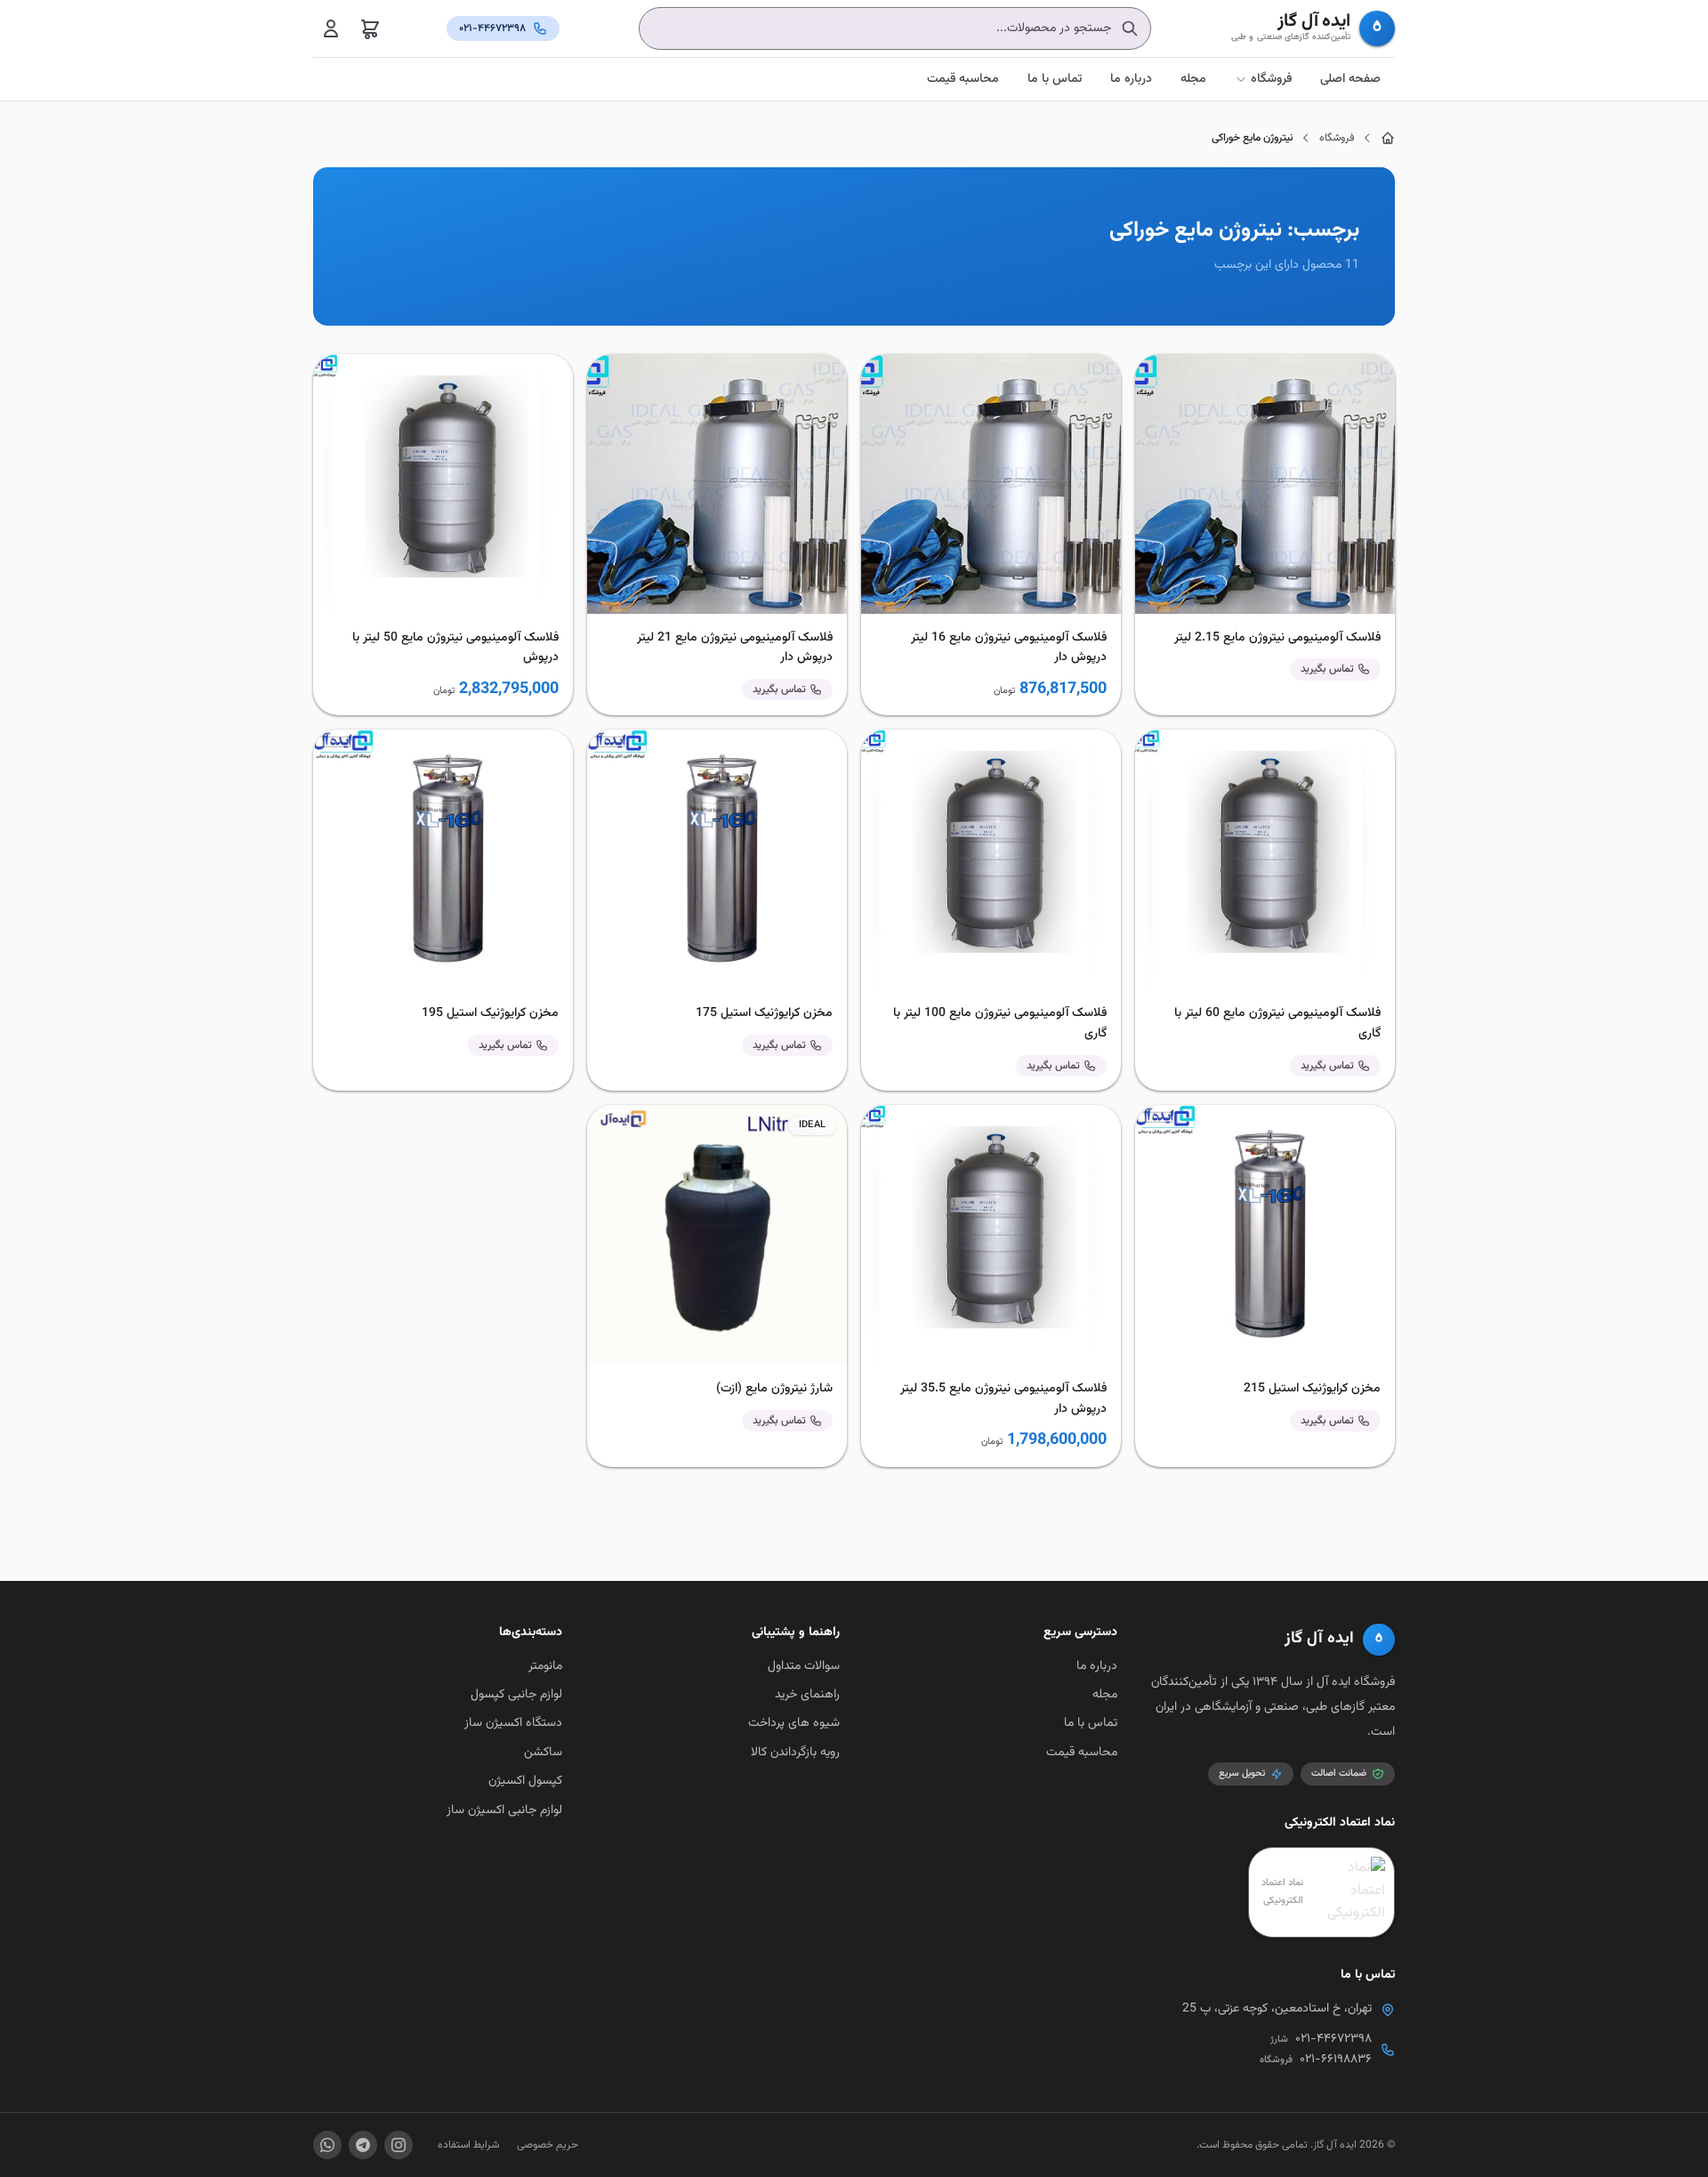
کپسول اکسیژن (525, 1781)
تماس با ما (1055, 79)
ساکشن (543, 1753)
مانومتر (545, 1666)
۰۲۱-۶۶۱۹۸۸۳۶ (1336, 2060)
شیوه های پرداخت (794, 1723)
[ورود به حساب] (331, 28)
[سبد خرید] (370, 28)
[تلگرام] (363, 2145)
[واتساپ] (327, 2145)
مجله (1193, 79)
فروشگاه (1271, 79)
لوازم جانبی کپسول (516, 1695)
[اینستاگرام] (399, 2145)
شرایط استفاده (468, 2145)
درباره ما (1131, 79)
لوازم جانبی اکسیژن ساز (504, 1810)
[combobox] (895, 28)
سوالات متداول (804, 1666)
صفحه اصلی (1350, 79)
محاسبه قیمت (963, 79)
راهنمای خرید (807, 1695)
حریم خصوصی (548, 2145)
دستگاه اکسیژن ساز (513, 1723)
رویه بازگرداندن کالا (795, 1753)
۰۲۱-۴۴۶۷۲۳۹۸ (1333, 2039)
